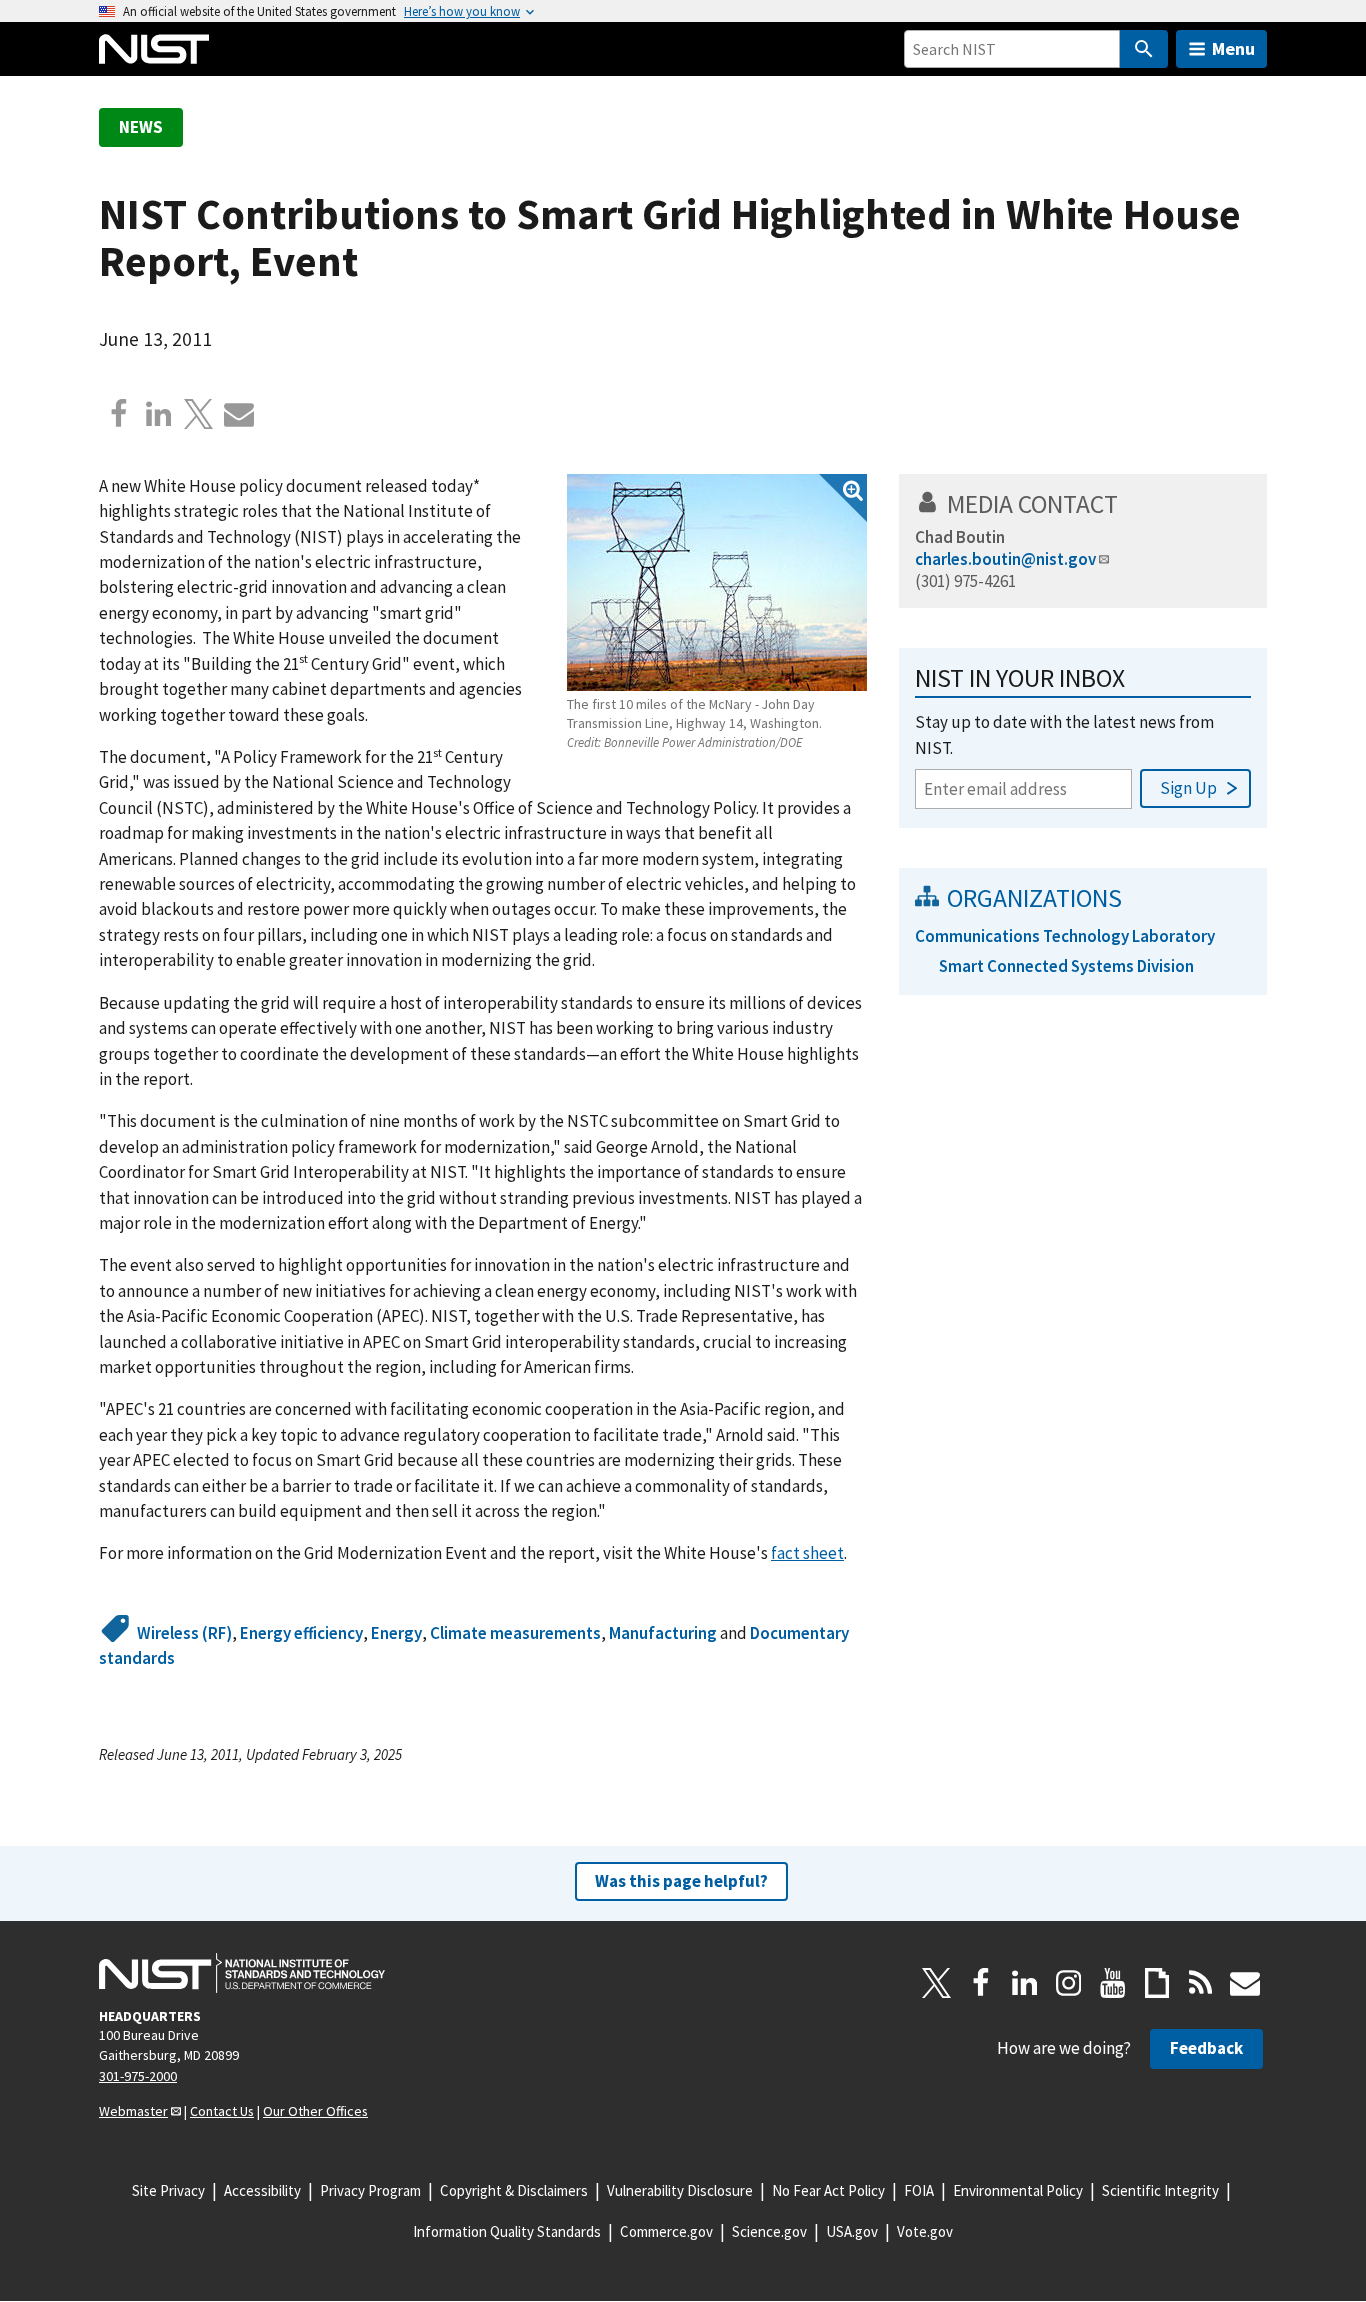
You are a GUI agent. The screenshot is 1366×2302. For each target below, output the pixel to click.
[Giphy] (1157, 1983)
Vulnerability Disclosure (680, 2190)
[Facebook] (119, 414)
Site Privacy (168, 2190)
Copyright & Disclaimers (514, 2190)
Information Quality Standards (507, 2231)
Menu (1233, 48)
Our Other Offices (315, 2111)
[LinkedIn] (1025, 1983)
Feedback (1206, 2048)
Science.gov (769, 2231)
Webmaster (133, 2111)
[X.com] (199, 414)
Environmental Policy (1018, 2190)
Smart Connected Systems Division (1066, 966)
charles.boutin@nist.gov (1005, 559)
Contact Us (222, 2111)
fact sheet (807, 1553)
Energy (396, 1633)
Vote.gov (925, 2231)
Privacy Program (370, 2190)
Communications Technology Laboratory (1065, 936)
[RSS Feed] (1201, 1983)
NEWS (141, 127)
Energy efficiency (301, 1633)
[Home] (154, 49)
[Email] (239, 414)
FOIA (919, 2190)
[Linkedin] (159, 414)
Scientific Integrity (1160, 2190)
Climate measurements (515, 1633)
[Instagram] (1069, 1983)
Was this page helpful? (681, 1881)
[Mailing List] (1245, 1983)
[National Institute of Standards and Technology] (242, 1973)
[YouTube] (1113, 1983)
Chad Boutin (960, 537)
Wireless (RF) (184, 1633)
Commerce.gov (666, 2231)
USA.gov (852, 2231)
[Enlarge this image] (717, 582)
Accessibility (262, 2190)
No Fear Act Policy (828, 2190)
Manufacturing (663, 1633)
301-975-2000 (138, 2076)
